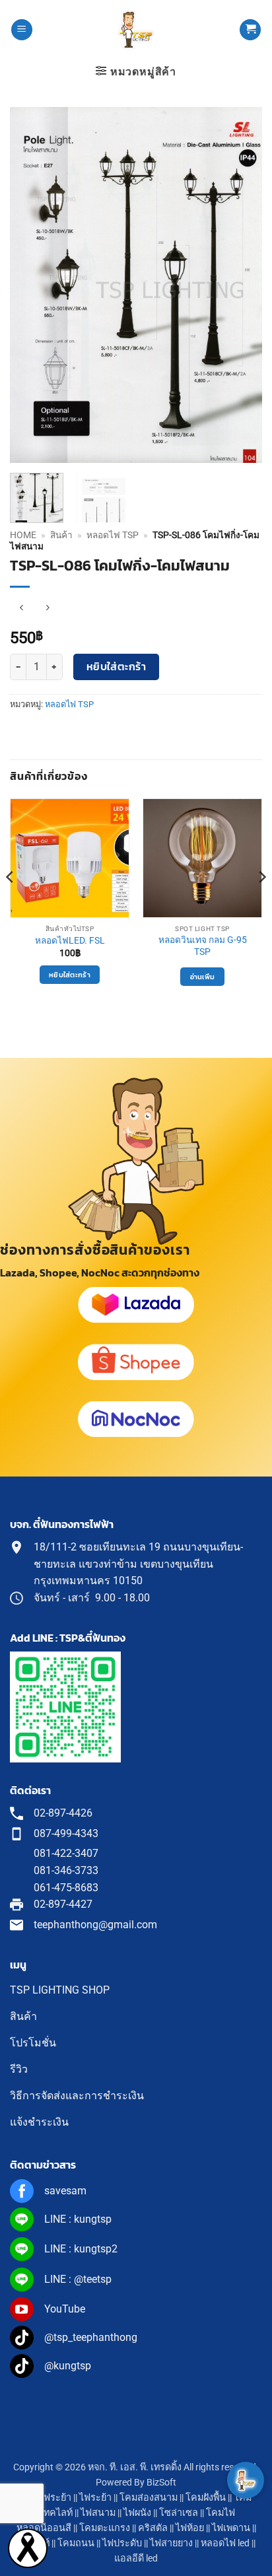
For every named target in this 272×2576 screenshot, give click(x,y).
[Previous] (32, 285)
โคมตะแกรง (105, 2528)
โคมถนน (76, 2543)
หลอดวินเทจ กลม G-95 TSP (203, 946)
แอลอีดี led (136, 2559)
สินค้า (61, 535)
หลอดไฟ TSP (113, 535)
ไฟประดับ (122, 2543)
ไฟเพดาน (231, 2528)
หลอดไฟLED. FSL (70, 940)
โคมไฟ (221, 2513)
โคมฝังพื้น (206, 2498)
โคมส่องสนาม (149, 2498)
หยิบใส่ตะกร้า (117, 667)
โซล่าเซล (179, 2513)
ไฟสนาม (98, 2513)
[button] (22, 30)
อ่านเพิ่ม (203, 977)
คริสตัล (153, 2528)
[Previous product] (47, 609)
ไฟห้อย (190, 2528)
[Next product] (21, 609)
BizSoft (161, 2483)
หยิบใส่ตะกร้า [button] (70, 975)
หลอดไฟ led (225, 2543)
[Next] (240, 285)
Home (23, 535)
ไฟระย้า (95, 2498)
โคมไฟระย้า (46, 2498)
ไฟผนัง (137, 2513)
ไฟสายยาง (171, 2543)
